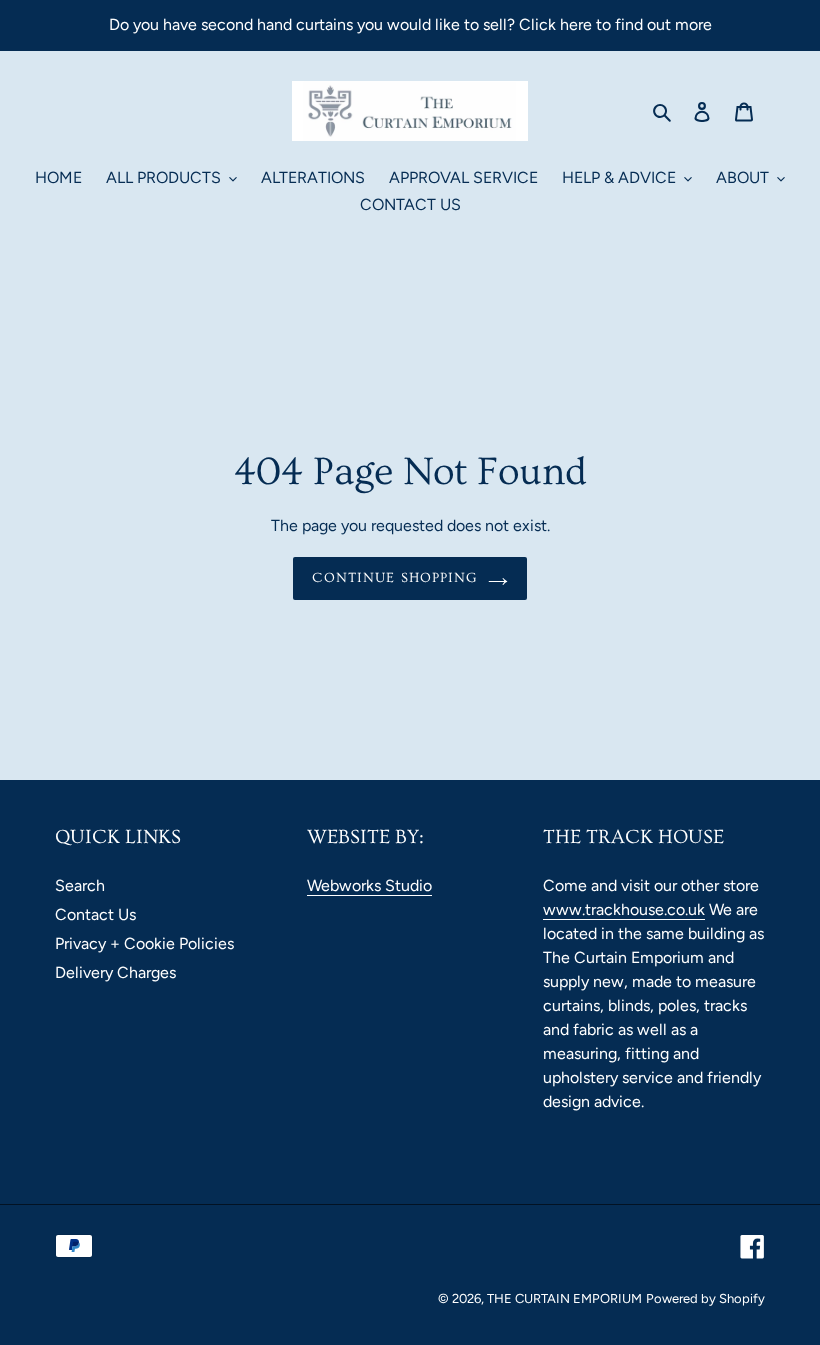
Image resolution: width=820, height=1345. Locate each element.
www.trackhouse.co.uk (624, 909)
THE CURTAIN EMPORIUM (564, 1298)
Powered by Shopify (705, 1298)
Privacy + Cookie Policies (144, 943)
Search (80, 885)
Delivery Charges (115, 972)
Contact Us (95, 914)
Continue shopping (394, 578)
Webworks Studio (369, 885)
